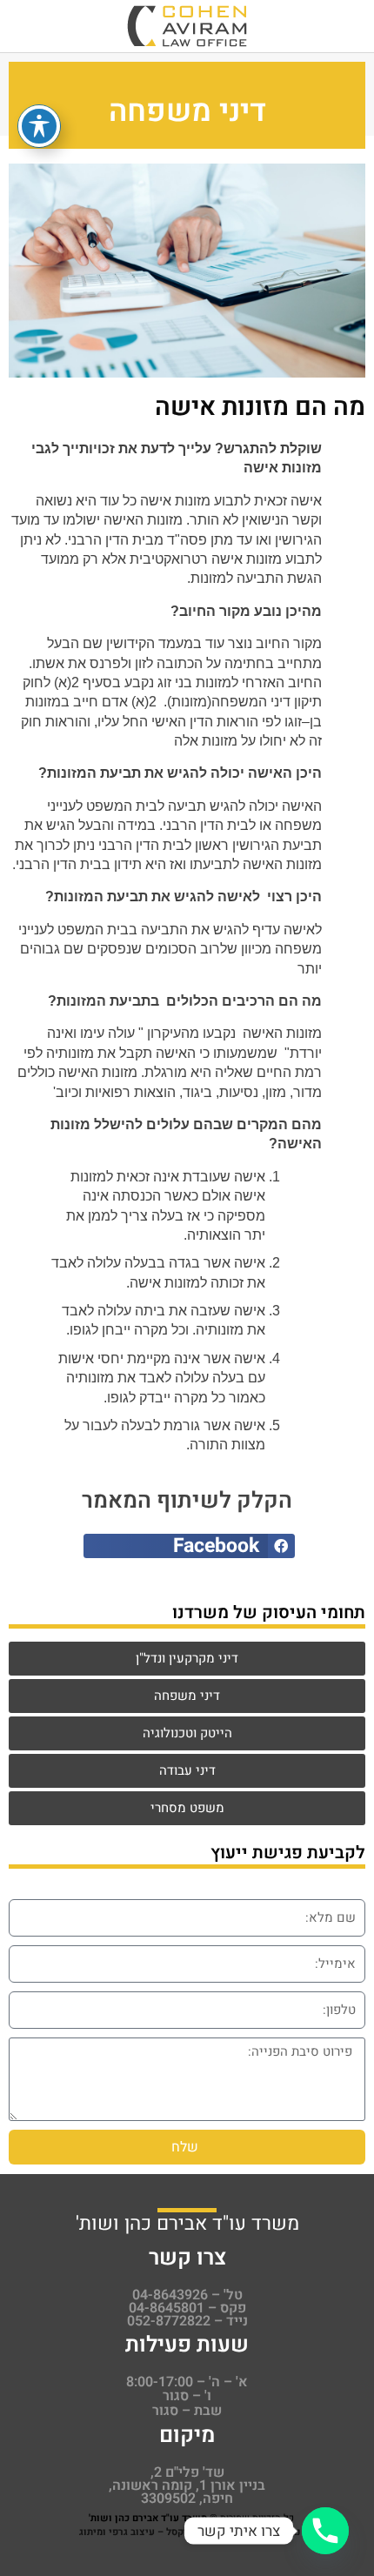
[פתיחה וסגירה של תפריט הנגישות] (39, 126)
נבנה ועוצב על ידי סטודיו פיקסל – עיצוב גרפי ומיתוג (190, 2532)
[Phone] (325, 2531)
